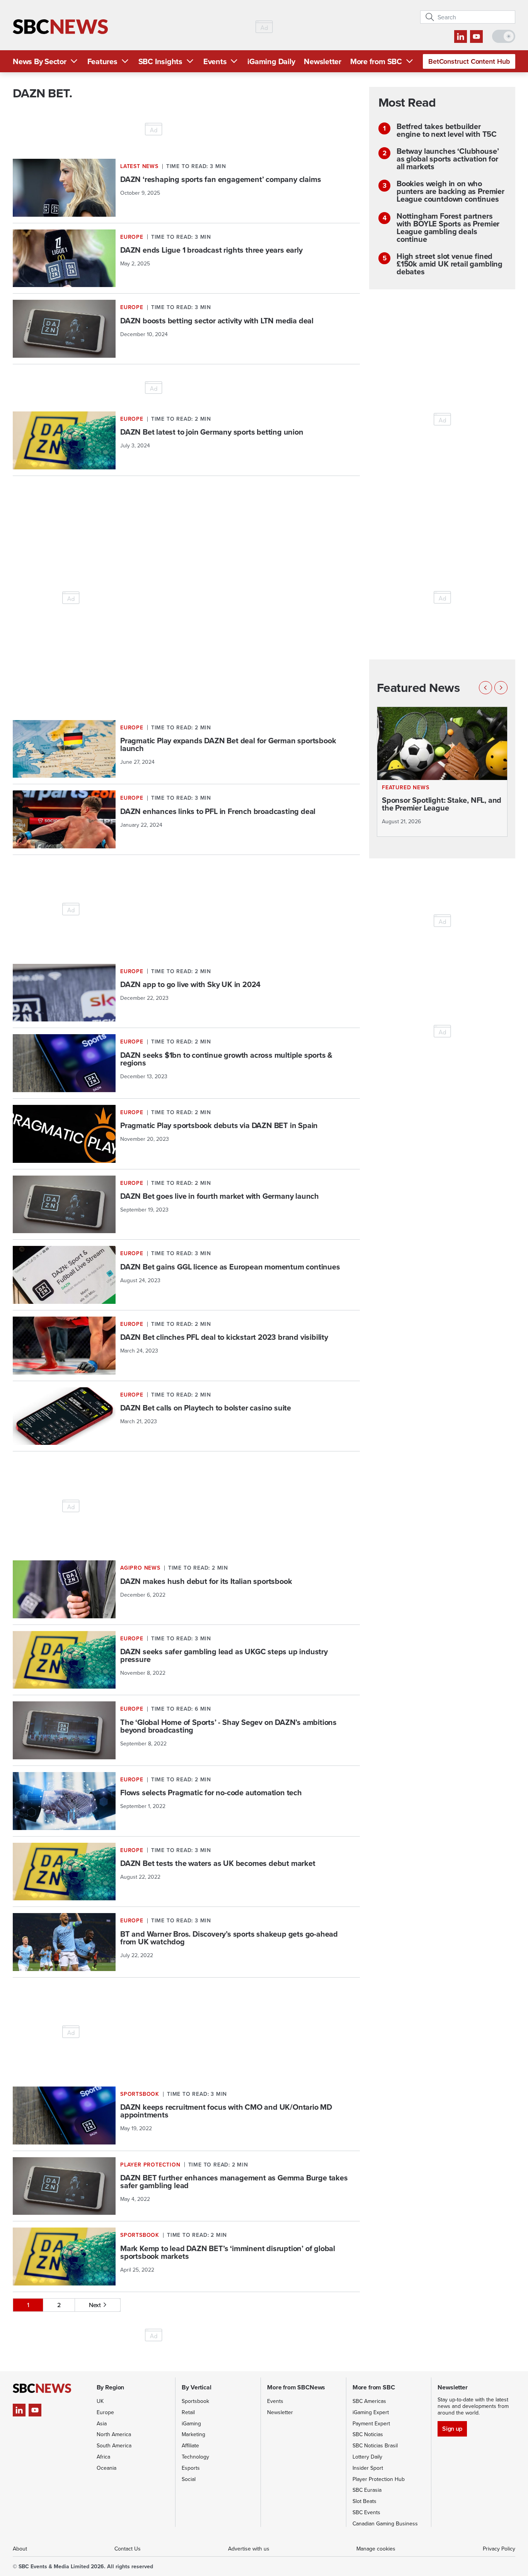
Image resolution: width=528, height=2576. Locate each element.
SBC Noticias (368, 2434)
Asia (102, 2423)
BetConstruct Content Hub (469, 61)
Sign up (452, 2429)
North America (114, 2434)
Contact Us (128, 2549)
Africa (103, 2457)
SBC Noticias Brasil (375, 2445)
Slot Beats (364, 2501)
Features (102, 61)
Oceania (106, 2468)
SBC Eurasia (367, 2490)
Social (189, 2479)
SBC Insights (160, 61)
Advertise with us (249, 2549)
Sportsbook (195, 2401)
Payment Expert (371, 2423)
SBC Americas (369, 2401)
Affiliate (190, 2445)
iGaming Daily (271, 61)
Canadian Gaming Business (385, 2523)
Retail (188, 2412)
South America (114, 2445)
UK (100, 2401)
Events (215, 61)
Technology (195, 2457)
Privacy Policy (499, 2549)
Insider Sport (368, 2468)
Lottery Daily (367, 2457)
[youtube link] (476, 37)
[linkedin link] (461, 37)
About (20, 2549)
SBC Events (366, 2512)
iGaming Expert (371, 2412)
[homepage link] (60, 27)
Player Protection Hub (379, 2479)
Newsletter (323, 61)
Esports (191, 2468)
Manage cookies (376, 2549)
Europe (105, 2412)
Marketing (193, 2434)
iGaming (191, 2423)
